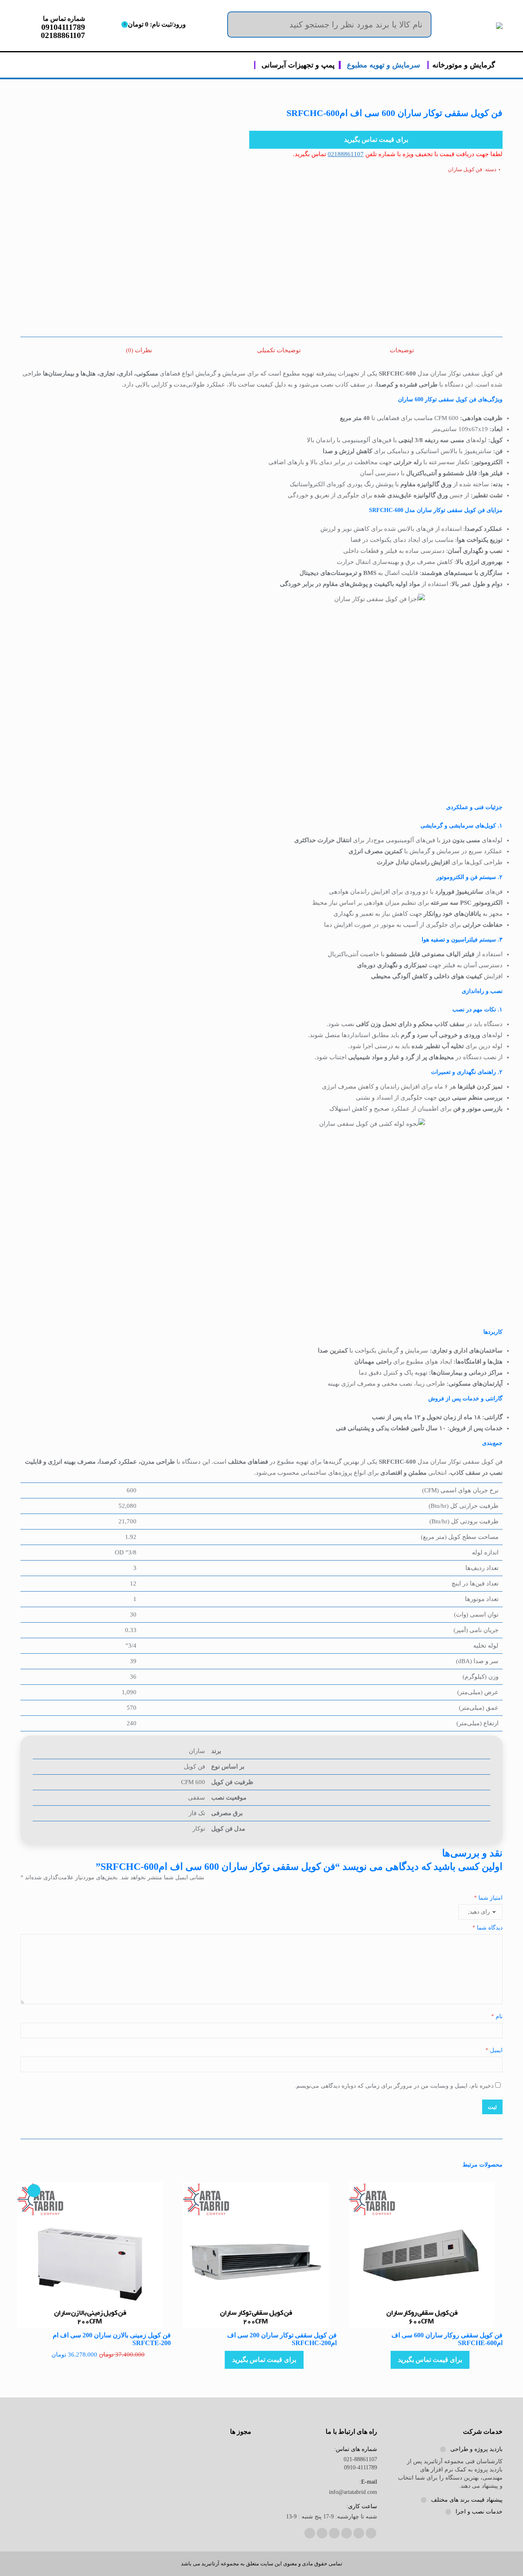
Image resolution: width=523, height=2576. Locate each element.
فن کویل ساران (465, 169)
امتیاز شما (488, 1898)
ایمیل (494, 2050)
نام (497, 2016)
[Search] (419, 25)
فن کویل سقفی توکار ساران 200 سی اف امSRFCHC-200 (282, 2339)
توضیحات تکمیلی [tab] (279, 350)
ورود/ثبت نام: (155, 24)
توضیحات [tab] (402, 350)
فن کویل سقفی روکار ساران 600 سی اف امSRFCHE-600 (447, 2339)
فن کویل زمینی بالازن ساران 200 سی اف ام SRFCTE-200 (112, 2339)
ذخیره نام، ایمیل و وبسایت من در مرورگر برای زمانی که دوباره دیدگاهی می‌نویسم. (394, 2086)
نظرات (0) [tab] (139, 350)
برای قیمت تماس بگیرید (376, 140)
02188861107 (346, 154)
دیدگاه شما (487, 1928)
